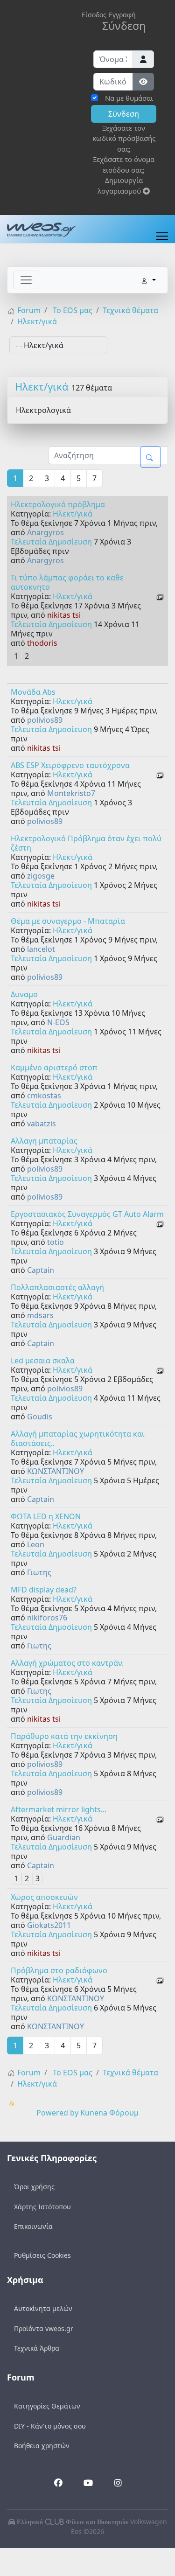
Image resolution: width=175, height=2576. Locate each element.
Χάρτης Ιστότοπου (42, 2207)
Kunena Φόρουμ (109, 2113)
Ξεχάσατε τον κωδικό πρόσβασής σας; (124, 138)
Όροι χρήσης (34, 2187)
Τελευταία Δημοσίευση (51, 542)
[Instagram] (117, 2483)
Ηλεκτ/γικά (42, 386)
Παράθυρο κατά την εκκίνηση (64, 1736)
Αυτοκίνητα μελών (43, 2308)
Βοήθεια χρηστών (42, 2446)
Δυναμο (24, 994)
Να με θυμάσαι (129, 98)
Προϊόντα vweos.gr (44, 2328)
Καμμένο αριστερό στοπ (54, 1068)
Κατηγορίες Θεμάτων (47, 2406)
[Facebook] (58, 2484)
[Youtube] (88, 2484)
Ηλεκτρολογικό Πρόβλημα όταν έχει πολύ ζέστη (86, 843)
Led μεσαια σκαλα (43, 1361)
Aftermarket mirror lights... (59, 1809)
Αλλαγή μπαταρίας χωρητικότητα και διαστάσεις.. (78, 1438)
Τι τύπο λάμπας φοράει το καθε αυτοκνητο (67, 582)
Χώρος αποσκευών (44, 1897)
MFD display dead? (44, 1590)
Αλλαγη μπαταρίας (44, 1141)
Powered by (57, 2113)
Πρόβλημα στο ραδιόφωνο (59, 1970)
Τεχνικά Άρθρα (37, 2348)
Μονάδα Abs (33, 692)
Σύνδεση (124, 114)
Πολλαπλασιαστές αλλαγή (57, 1287)
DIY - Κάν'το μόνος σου (50, 2426)
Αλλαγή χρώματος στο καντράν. (67, 1663)
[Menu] (162, 236)
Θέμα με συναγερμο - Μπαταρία (68, 921)
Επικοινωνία (33, 2226)
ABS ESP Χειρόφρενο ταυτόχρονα (70, 765)
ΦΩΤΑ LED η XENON (46, 1516)
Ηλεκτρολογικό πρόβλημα (58, 504)
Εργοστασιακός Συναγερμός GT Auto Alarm (87, 1214)
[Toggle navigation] (26, 280)
